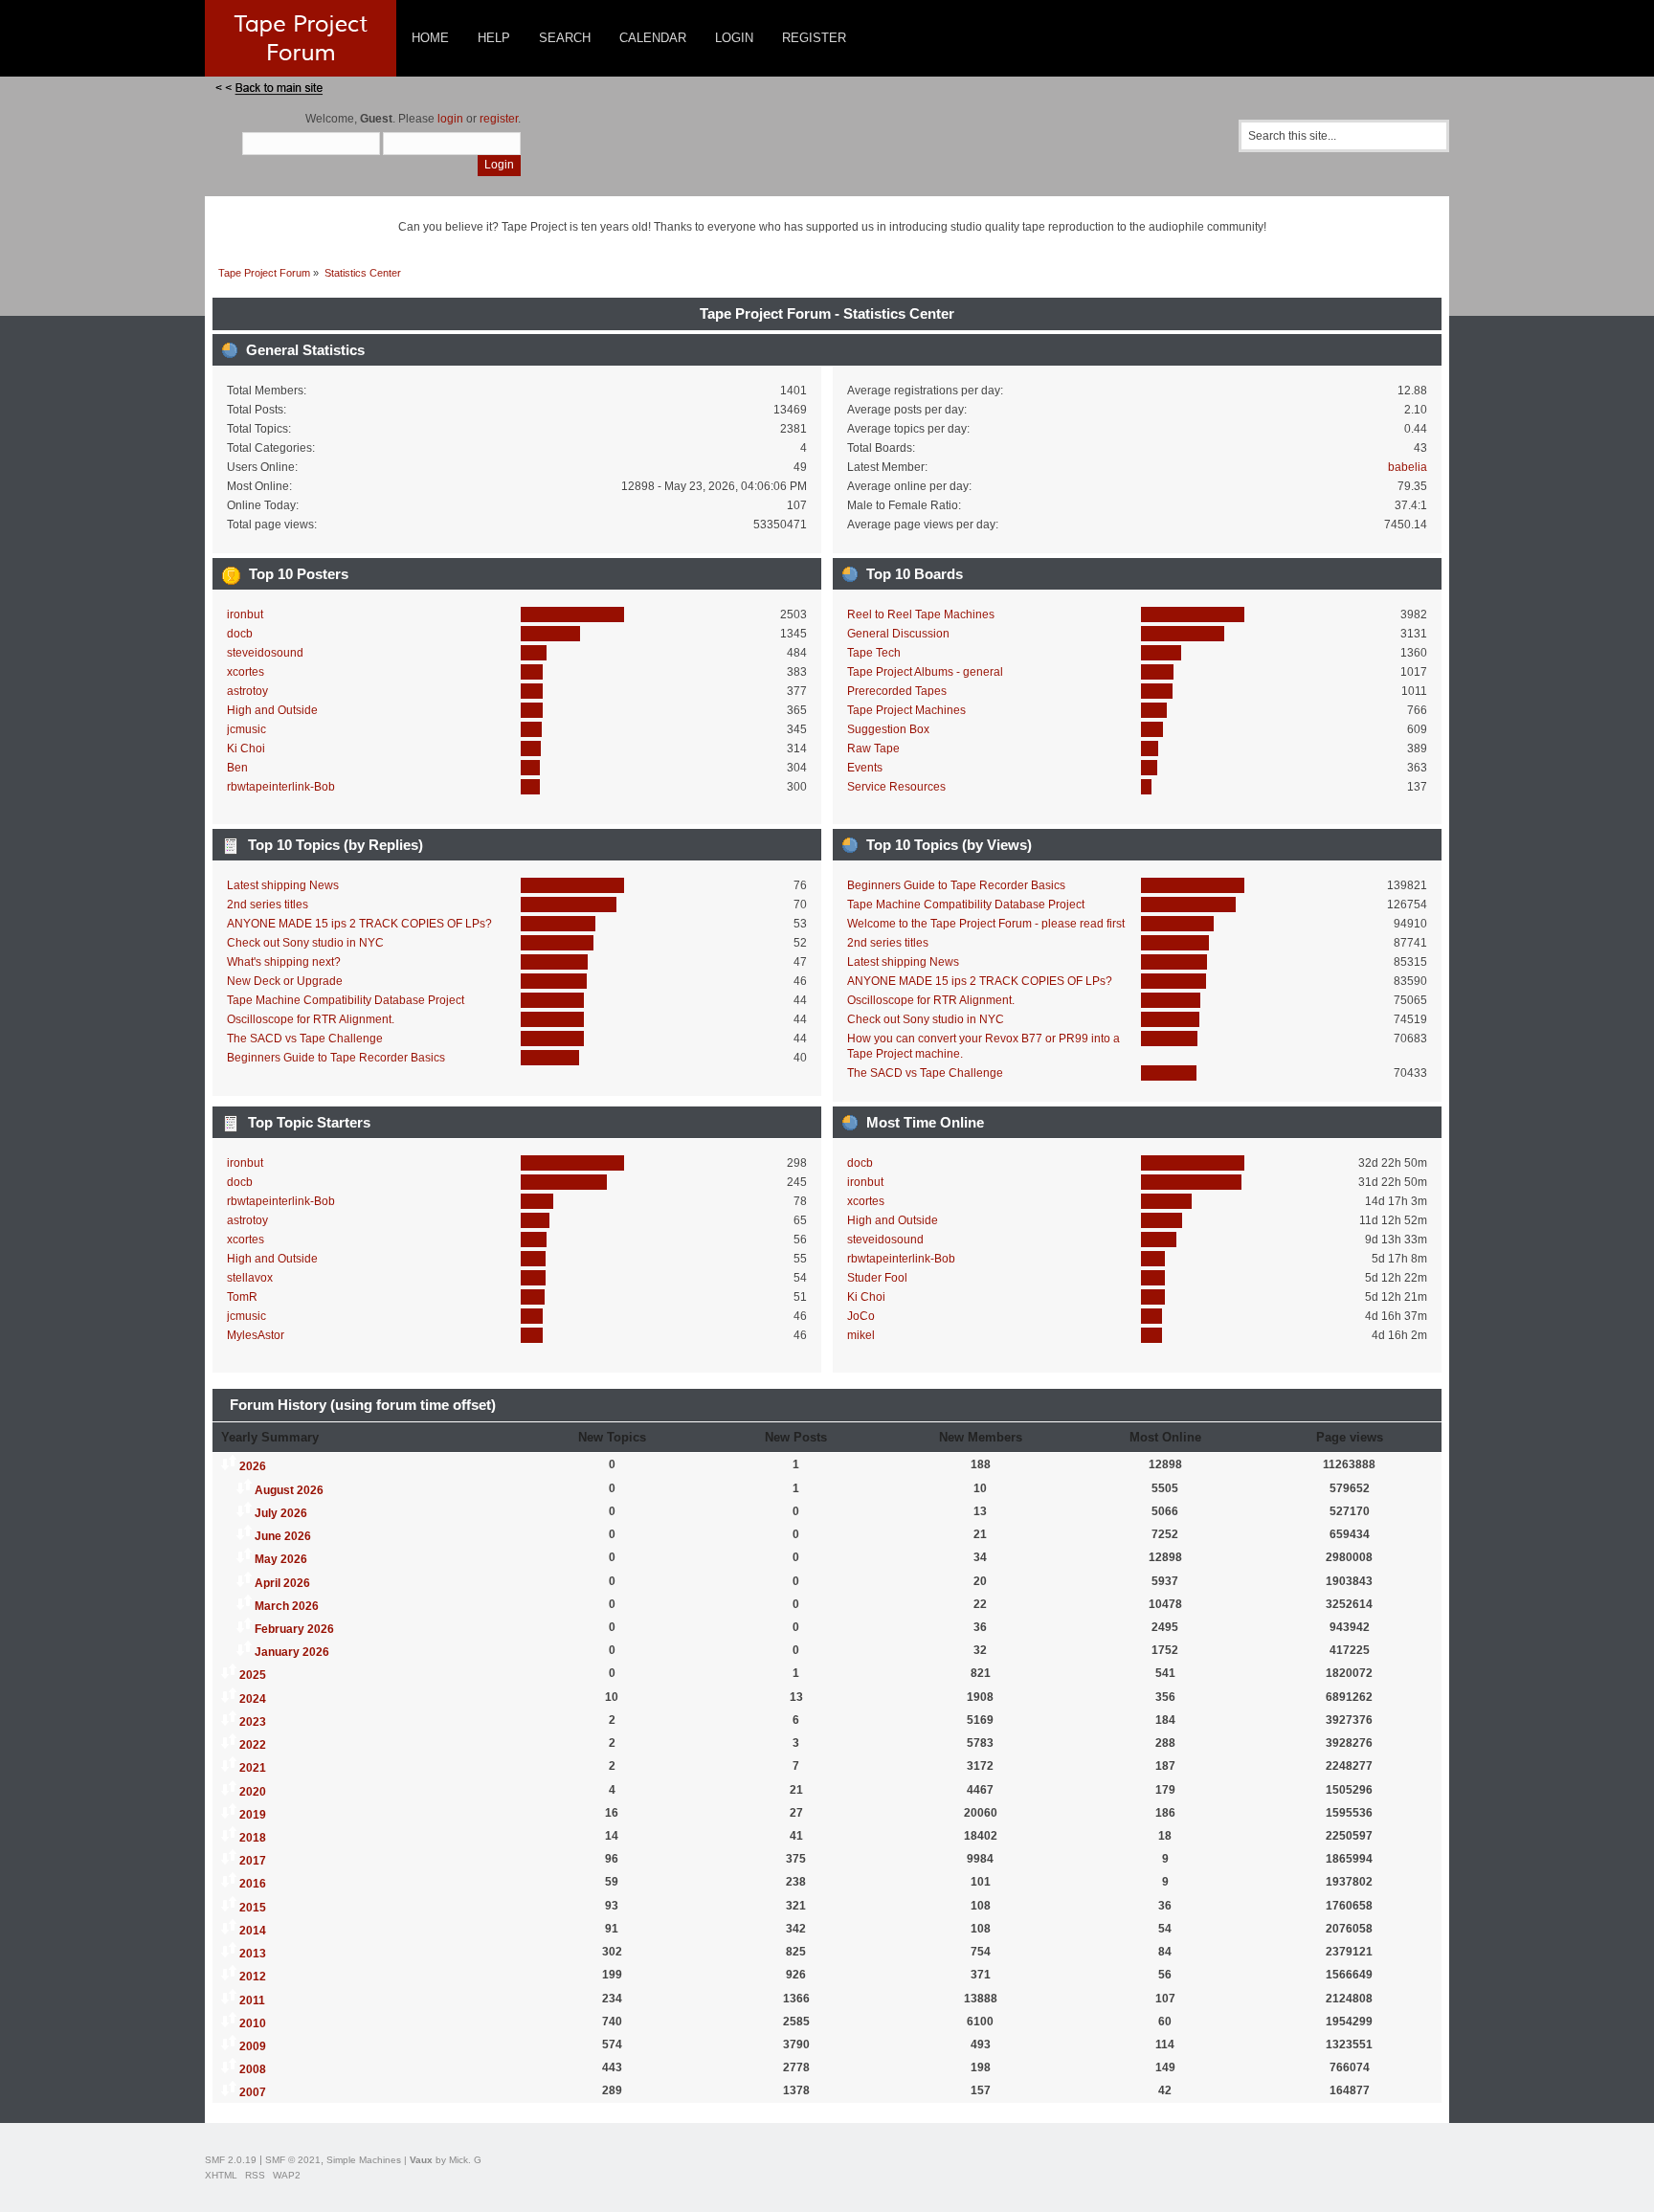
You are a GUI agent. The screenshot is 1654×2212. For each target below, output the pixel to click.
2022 (253, 1745)
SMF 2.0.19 (231, 2160)
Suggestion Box (888, 729)
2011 (252, 2000)
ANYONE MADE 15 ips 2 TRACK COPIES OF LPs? (359, 924)
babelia (1408, 467)
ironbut (245, 614)
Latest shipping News (283, 885)
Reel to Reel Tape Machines (921, 614)
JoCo (861, 1316)
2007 (253, 2092)
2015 (253, 1908)
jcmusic (246, 729)
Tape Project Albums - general (925, 672)
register (499, 119)
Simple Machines (364, 2160)
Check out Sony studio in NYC (305, 943)
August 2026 (289, 1490)
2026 (253, 1466)
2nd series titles (268, 905)
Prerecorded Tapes (897, 691)
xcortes (246, 672)
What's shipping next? (284, 962)
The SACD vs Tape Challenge (305, 1039)
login (450, 119)
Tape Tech (874, 653)
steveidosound (265, 653)
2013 (253, 1954)
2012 (253, 1977)
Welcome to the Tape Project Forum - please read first (986, 924)
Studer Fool (877, 1278)
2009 (253, 2046)
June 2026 (283, 1536)
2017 (253, 1861)
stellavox (250, 1278)
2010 (253, 2023)
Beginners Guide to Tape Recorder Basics (336, 1058)
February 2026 (294, 1629)
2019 (253, 1815)
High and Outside (272, 710)
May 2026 (281, 1559)
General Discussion (898, 634)
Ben (237, 768)
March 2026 (287, 1606)
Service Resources (896, 787)
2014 (253, 1931)
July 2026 (281, 1513)
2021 (253, 1768)
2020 (253, 1792)
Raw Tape (873, 749)
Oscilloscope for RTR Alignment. (311, 1019)
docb (240, 634)
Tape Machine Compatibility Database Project (346, 1000)
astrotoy (247, 691)
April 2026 (282, 1583)
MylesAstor (256, 1335)
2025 (253, 1675)
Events (865, 768)
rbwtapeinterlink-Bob (281, 787)
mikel (861, 1335)
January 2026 (292, 1652)
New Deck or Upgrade (285, 981)
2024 (253, 1699)
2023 (253, 1722)
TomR (242, 1297)
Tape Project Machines (906, 710)
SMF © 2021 (293, 2160)
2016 (253, 1884)
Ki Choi (246, 749)
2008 (253, 2069)
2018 (253, 1838)
